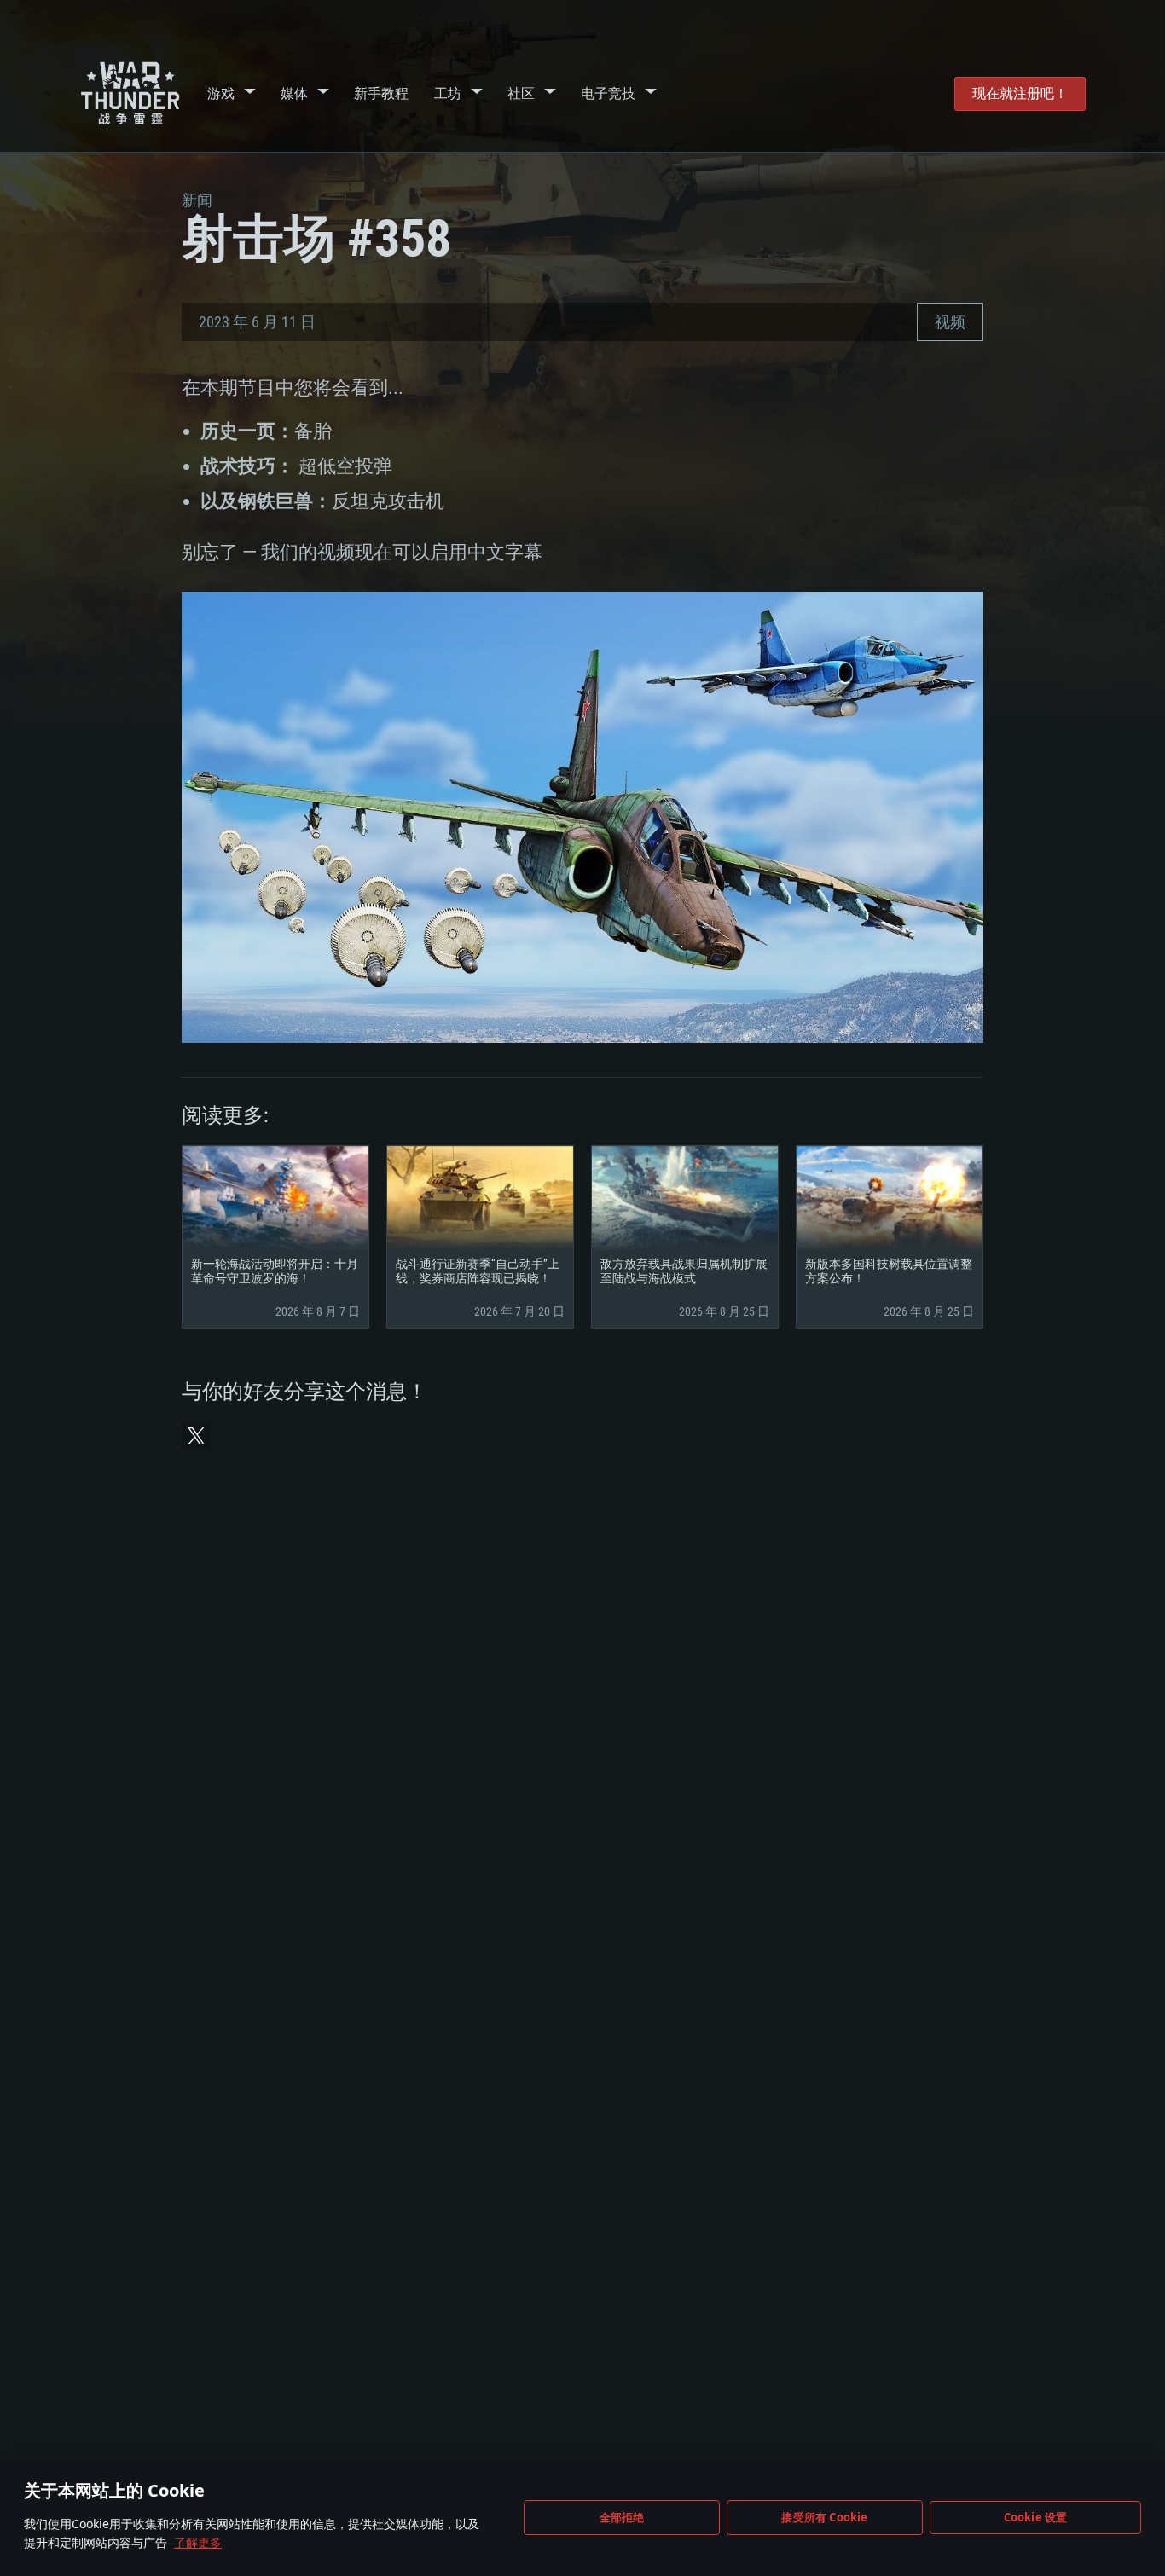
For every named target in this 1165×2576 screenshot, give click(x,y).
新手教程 (381, 93)
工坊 (448, 93)
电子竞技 (608, 93)
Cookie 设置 (1036, 2517)
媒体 (294, 93)
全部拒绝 (622, 2517)
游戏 (221, 93)
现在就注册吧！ (1020, 93)
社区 (521, 93)
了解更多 (198, 2542)
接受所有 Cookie (824, 2517)
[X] (196, 1436)
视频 (950, 322)
